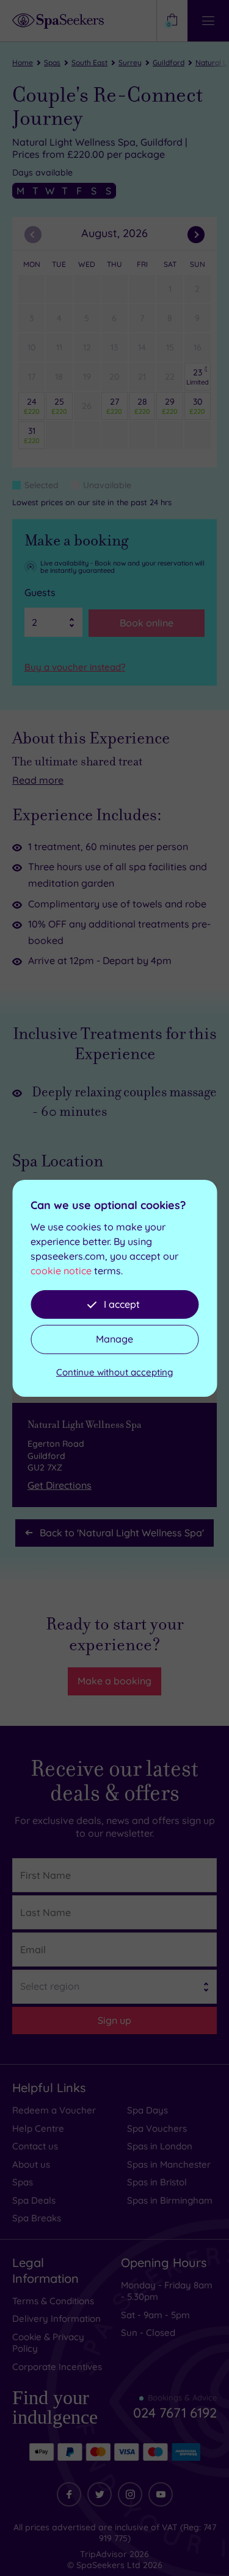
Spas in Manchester (169, 2164)
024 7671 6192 (175, 2408)
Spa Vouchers (157, 2128)
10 (31, 347)
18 (59, 377)
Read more (38, 780)
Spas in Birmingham (170, 2200)
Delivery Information (56, 2319)
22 (170, 377)
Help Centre (38, 2128)
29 (170, 406)
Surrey (130, 62)
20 (114, 377)
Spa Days (147, 2110)
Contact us (35, 2146)
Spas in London (160, 2146)
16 (198, 347)
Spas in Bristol (157, 2182)
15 (170, 347)
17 (32, 377)
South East (89, 62)
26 (87, 406)
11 (59, 347)
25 (59, 406)
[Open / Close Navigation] (208, 21)
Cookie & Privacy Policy (48, 2343)
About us (31, 2164)
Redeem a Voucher (54, 2110)
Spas (52, 62)
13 (114, 347)
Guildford (169, 62)
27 (114, 406)
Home (23, 62)
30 (197, 406)
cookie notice (61, 1271)
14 (142, 347)
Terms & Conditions (53, 2301)
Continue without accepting (114, 1372)
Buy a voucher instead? (75, 667)
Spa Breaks (37, 2218)
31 (32, 435)
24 (32, 406)
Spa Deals (34, 2200)
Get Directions (60, 1485)
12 (87, 347)
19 (87, 377)
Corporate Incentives (57, 2367)
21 (142, 377)
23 (198, 377)
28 (142, 406)
